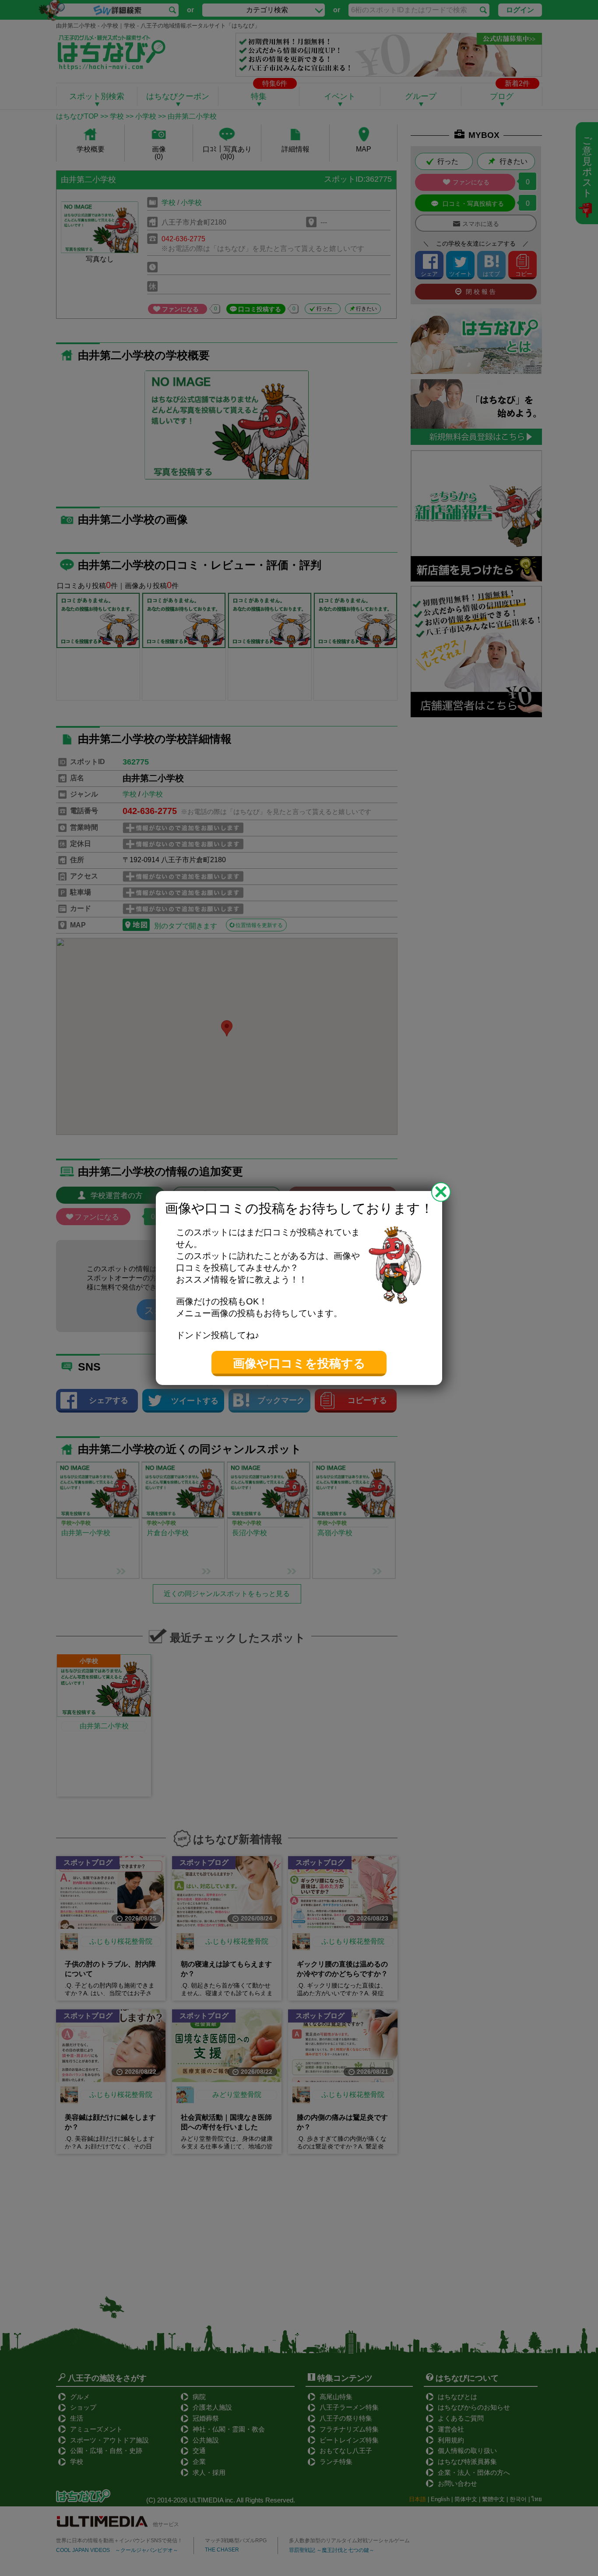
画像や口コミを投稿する (299, 1364)
